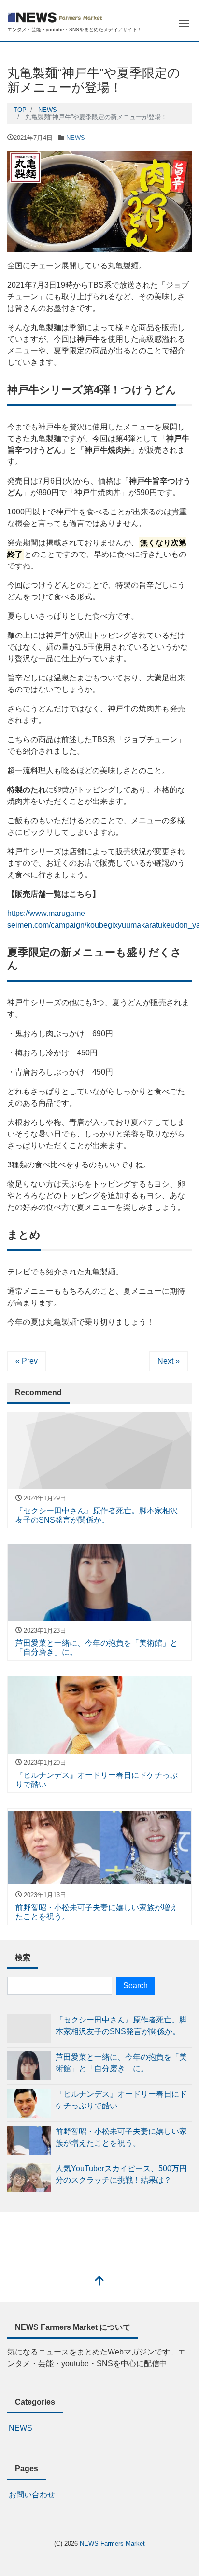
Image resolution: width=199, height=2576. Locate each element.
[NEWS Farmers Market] (56, 16)
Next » (169, 1361)
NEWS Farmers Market (112, 2543)
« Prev (27, 1361)
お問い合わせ (32, 2495)
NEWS (76, 138)
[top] (99, 2282)
